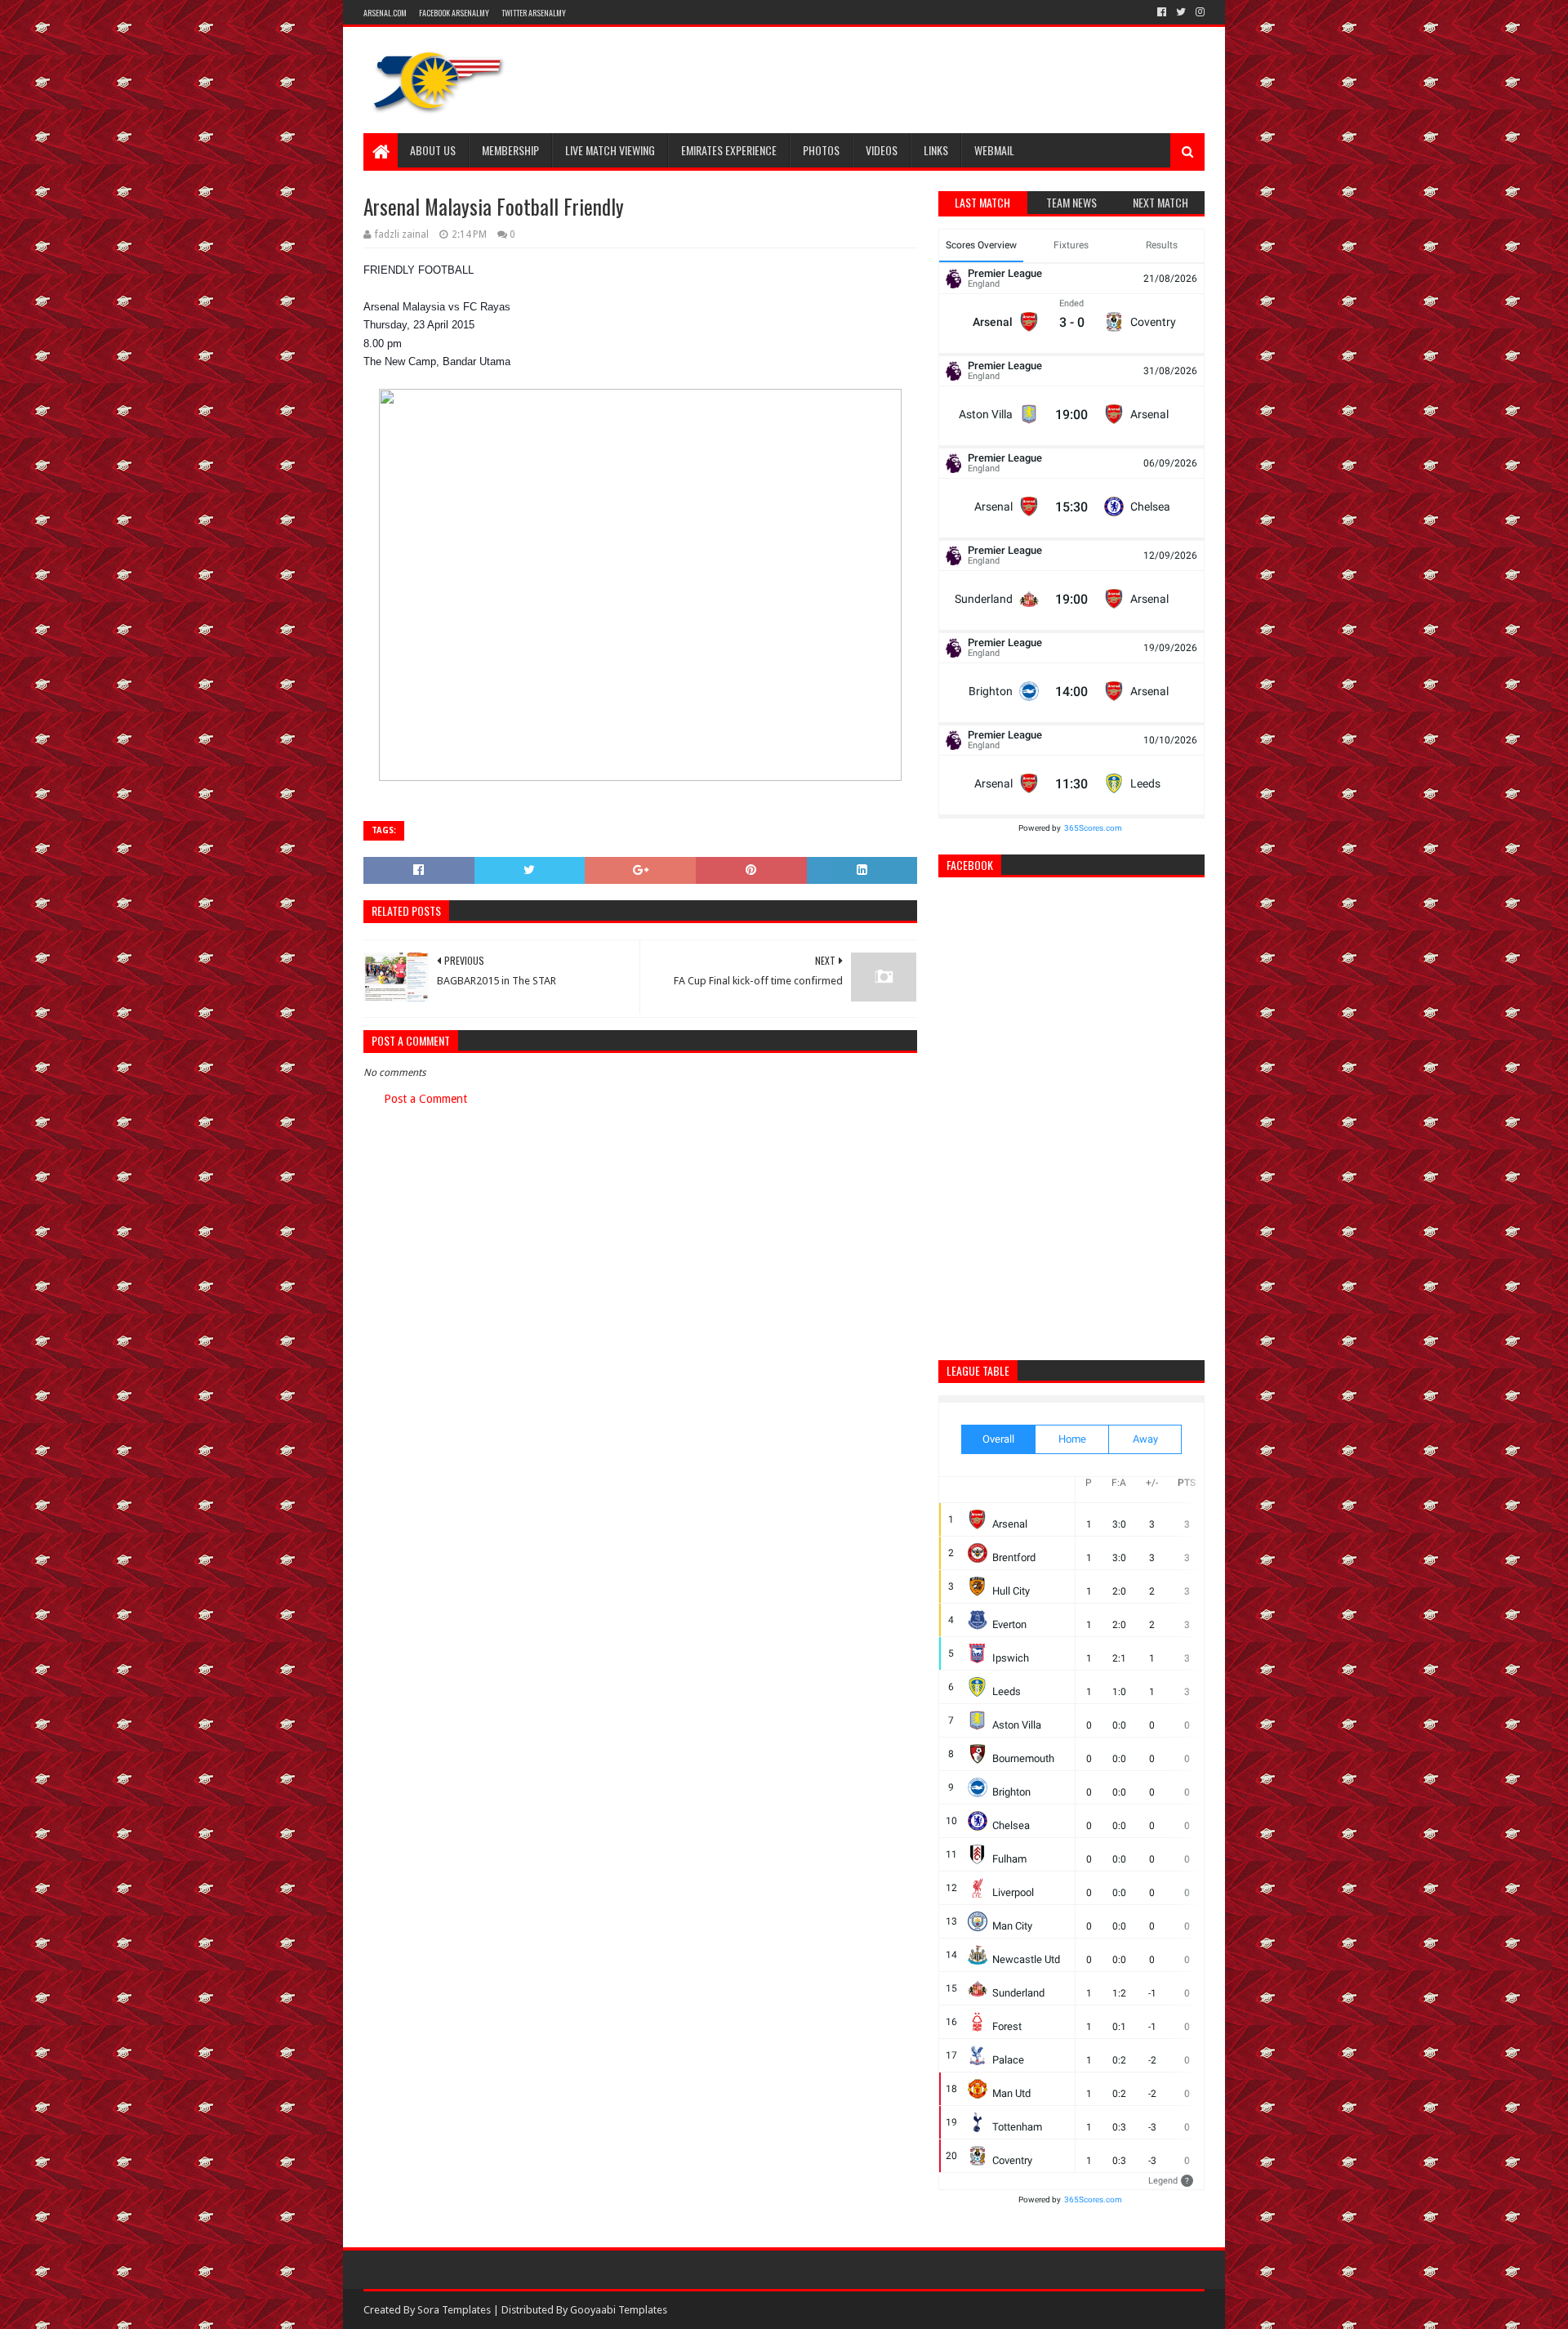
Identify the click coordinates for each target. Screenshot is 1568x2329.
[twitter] (1181, 12)
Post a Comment (425, 1099)
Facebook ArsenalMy (454, 13)
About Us (433, 150)
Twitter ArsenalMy (534, 13)
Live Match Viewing (610, 150)
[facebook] (1162, 12)
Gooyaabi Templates (619, 2310)
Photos (821, 150)
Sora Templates (454, 2310)
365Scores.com (1093, 828)
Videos (882, 150)
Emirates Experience (729, 150)
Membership (510, 150)
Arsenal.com (385, 13)
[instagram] (1198, 12)
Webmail (994, 150)
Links (936, 150)
